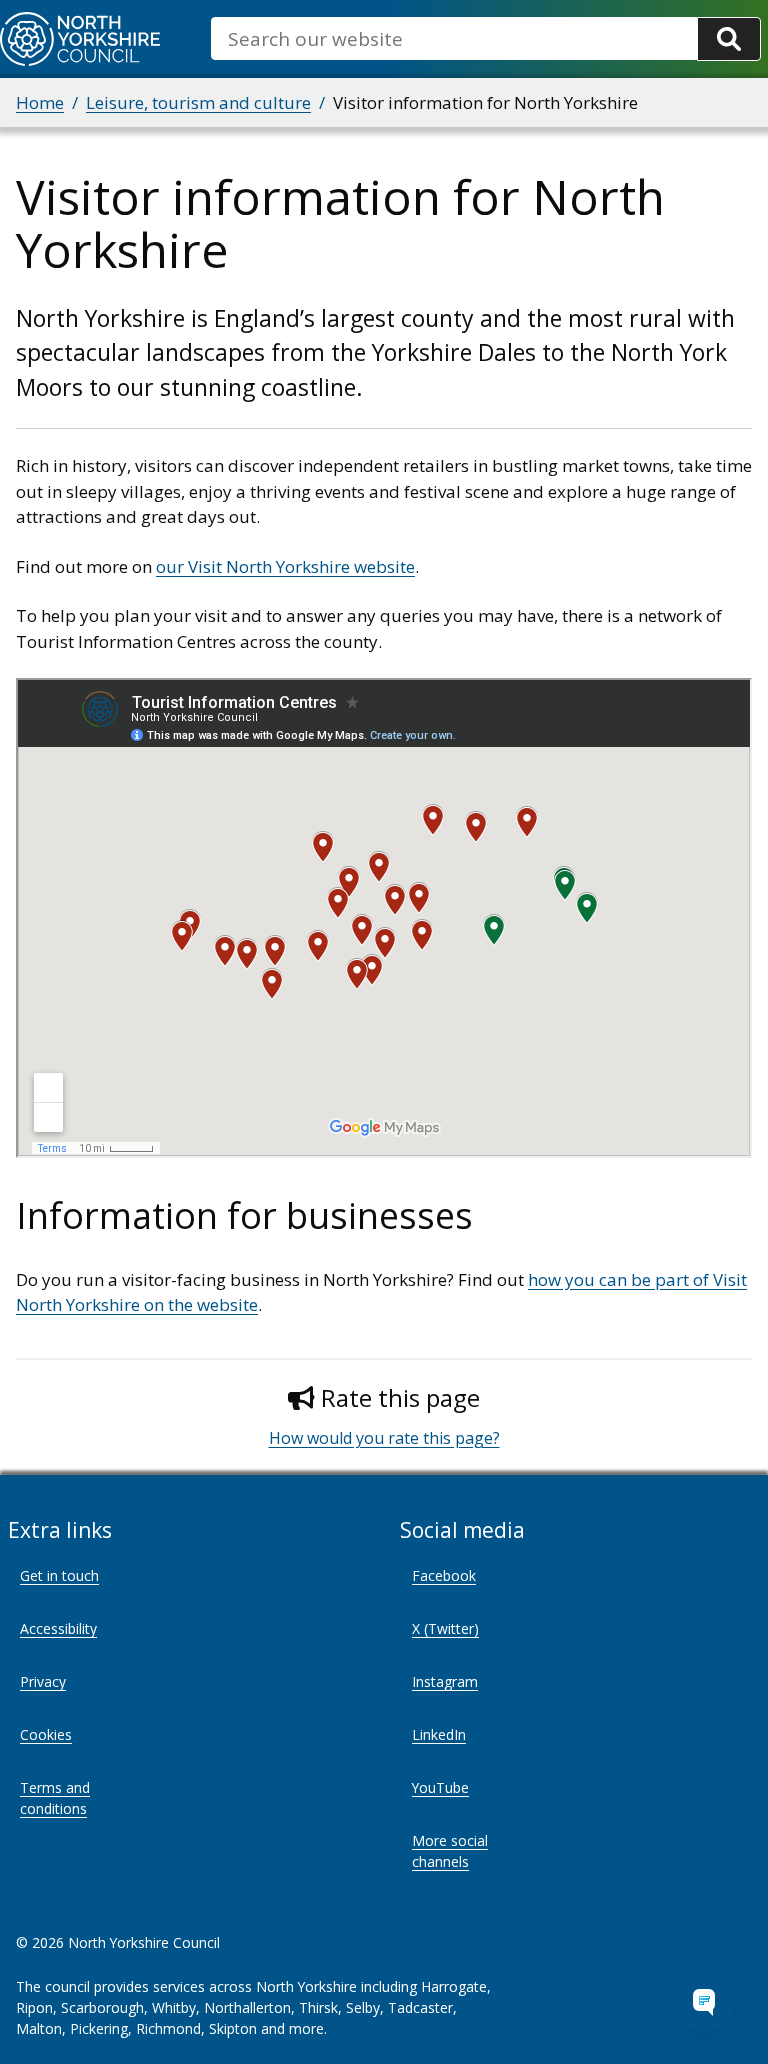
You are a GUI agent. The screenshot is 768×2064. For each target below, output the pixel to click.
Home (40, 102)
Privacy (43, 1681)
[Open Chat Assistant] (704, 2000)
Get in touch (59, 1575)
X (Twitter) (445, 1628)
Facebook (444, 1575)
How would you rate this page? (384, 1438)
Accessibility (58, 1628)
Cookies (46, 1734)
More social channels (450, 1851)
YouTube (440, 1787)
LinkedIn (439, 1734)
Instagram (445, 1681)
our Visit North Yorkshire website (285, 566)
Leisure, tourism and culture (198, 102)
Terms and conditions (55, 1798)
